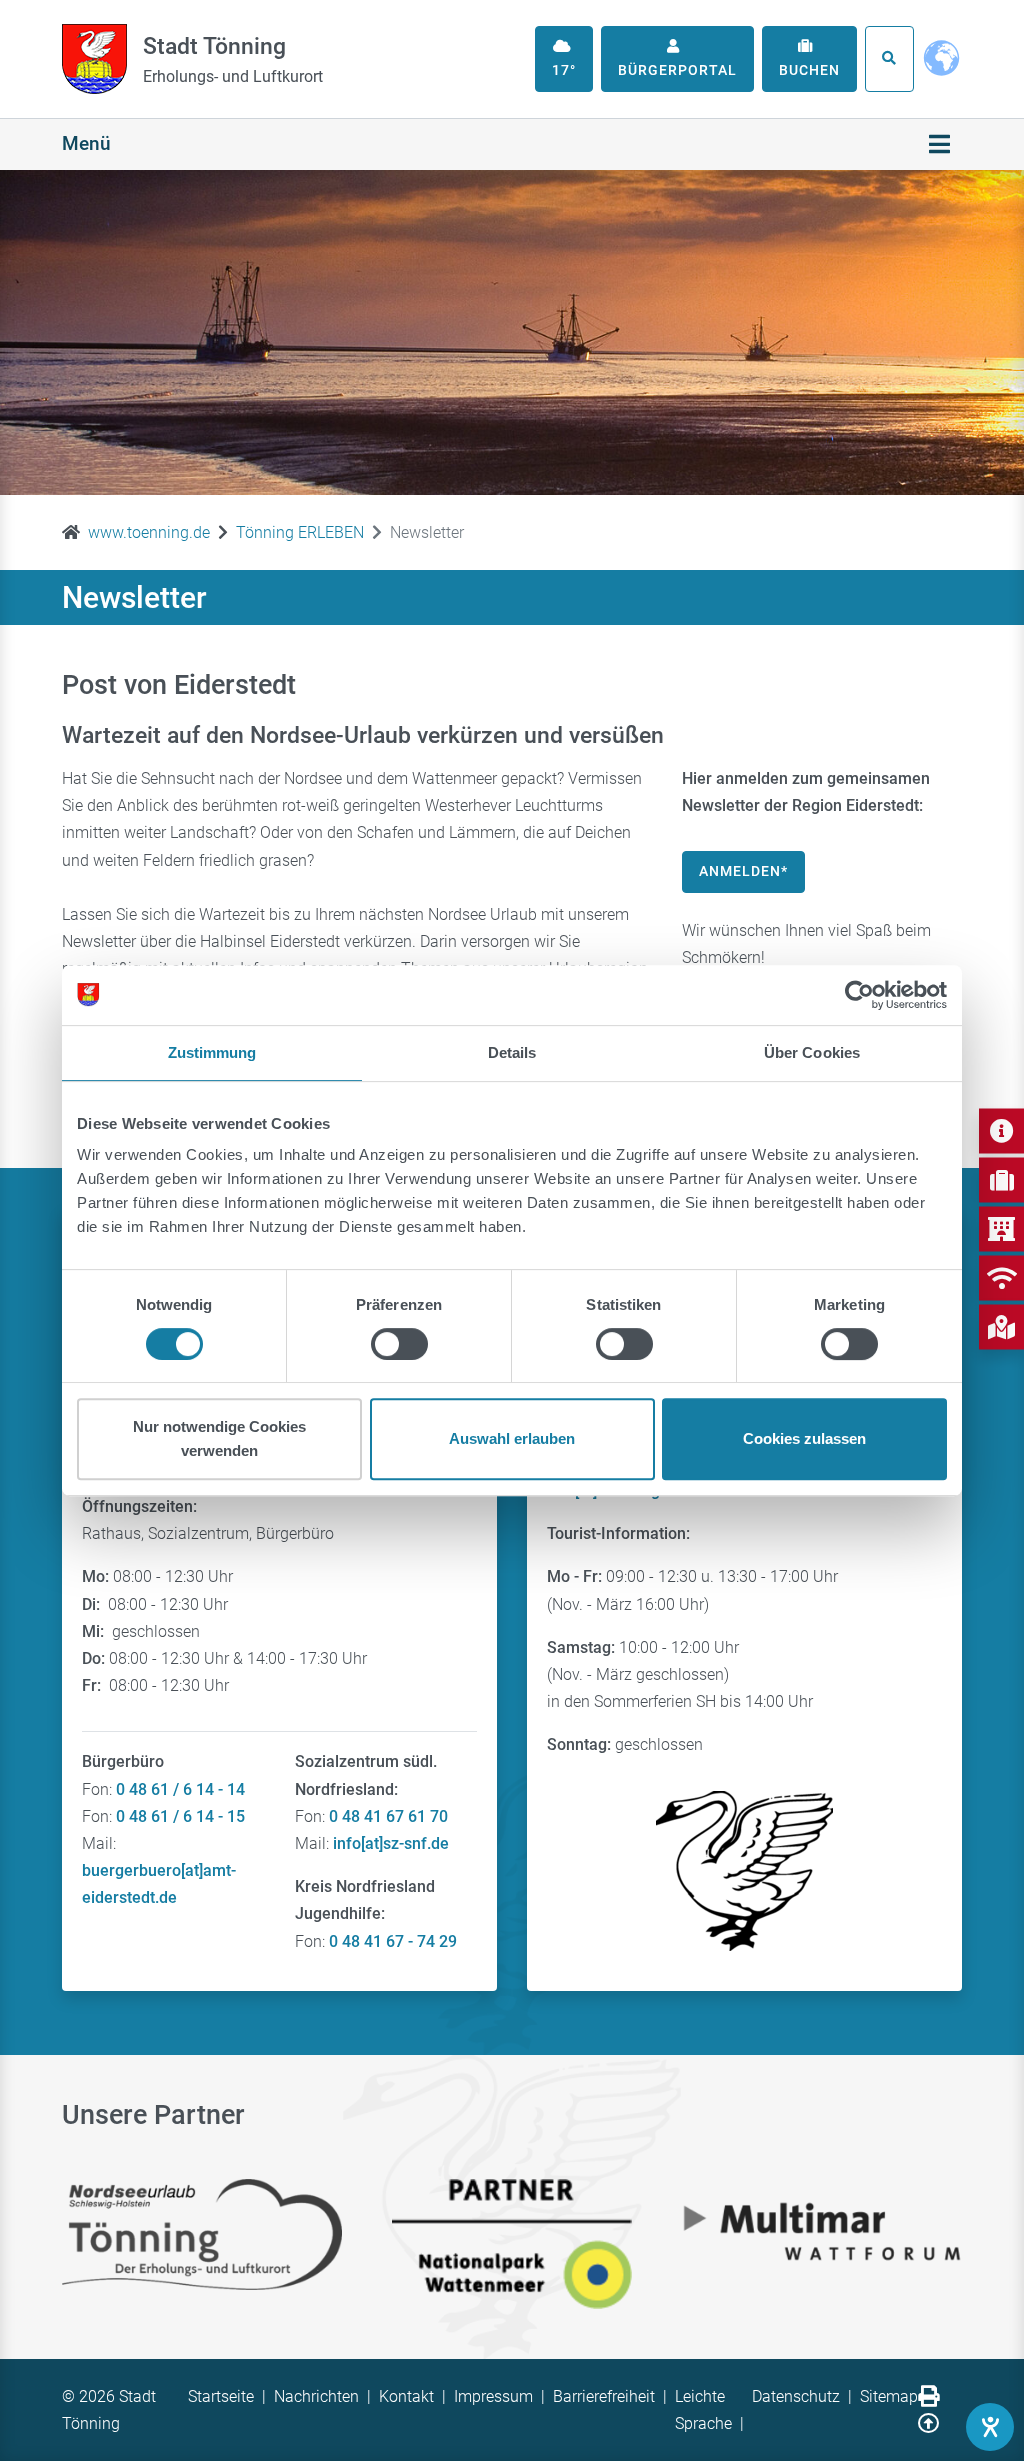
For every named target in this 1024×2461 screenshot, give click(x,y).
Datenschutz (796, 2396)
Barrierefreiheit (604, 2396)
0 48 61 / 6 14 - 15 (180, 1816)
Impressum (493, 2396)
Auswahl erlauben (512, 1438)
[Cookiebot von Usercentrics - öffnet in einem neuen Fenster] (859, 995)
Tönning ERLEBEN (300, 532)
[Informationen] (1001, 1130)
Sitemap (889, 2396)
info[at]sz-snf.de (391, 1843)
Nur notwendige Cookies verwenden (219, 1438)
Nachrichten (316, 2396)
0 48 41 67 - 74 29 (393, 1941)
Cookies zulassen (804, 1438)
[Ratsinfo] (1001, 1228)
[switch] (399, 1344)
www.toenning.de (149, 532)
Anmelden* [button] (743, 871)
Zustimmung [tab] (212, 1052)
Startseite (221, 2396)
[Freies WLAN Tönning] (1001, 1277)
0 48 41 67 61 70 (388, 1816)
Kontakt (406, 2396)
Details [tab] (512, 1052)
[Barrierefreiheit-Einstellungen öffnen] (990, 2427)
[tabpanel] (512, 332)
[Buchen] (1001, 1179)
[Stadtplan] (1001, 1326)
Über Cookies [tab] (812, 1052)
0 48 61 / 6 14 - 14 (180, 1789)
